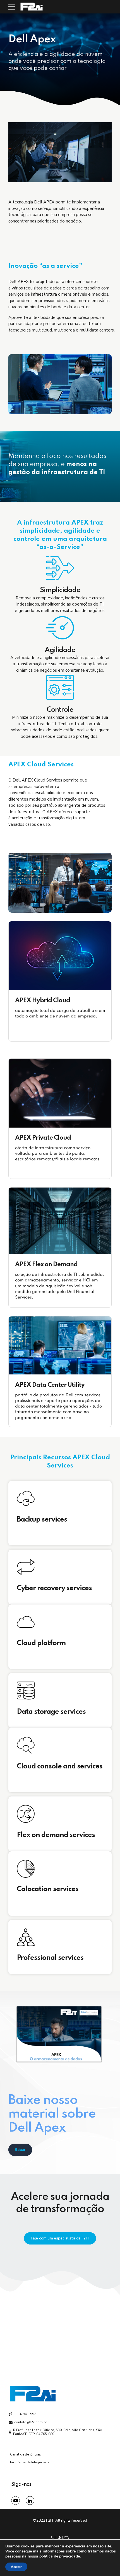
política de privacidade (60, 2556)
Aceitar (16, 2567)
